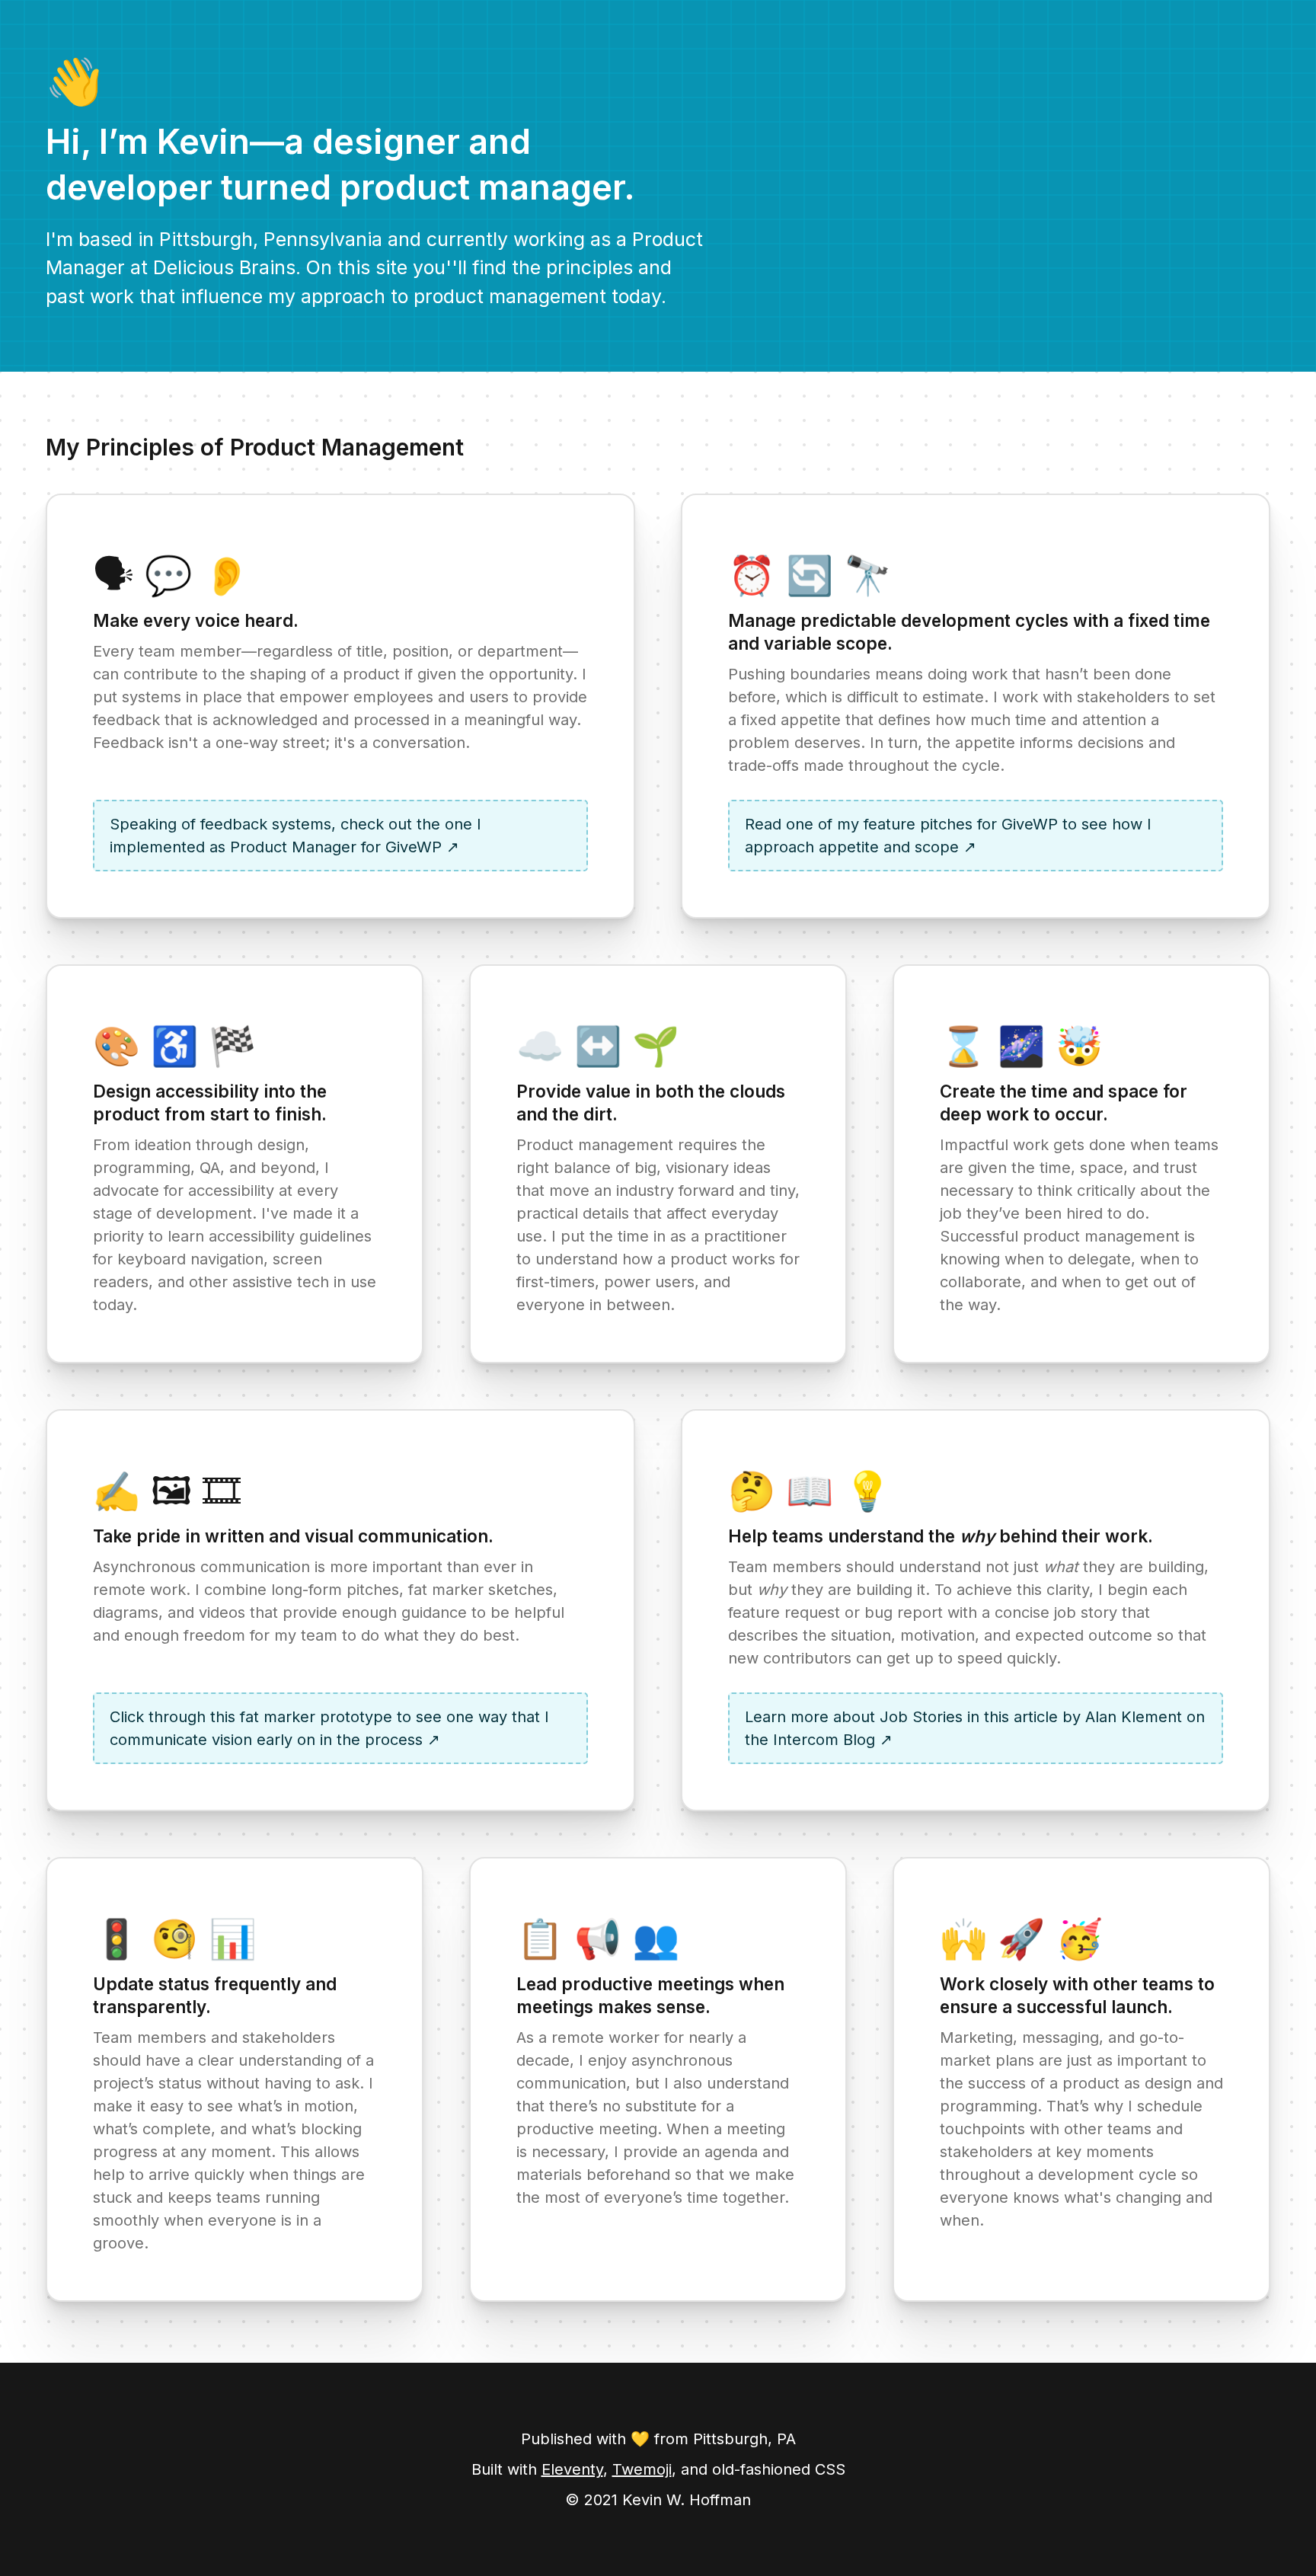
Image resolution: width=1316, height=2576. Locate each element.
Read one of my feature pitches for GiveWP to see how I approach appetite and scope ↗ (948, 836)
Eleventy (572, 2469)
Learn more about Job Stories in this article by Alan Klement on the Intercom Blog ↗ (975, 1728)
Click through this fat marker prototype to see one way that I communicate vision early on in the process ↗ (329, 1728)
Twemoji (642, 2469)
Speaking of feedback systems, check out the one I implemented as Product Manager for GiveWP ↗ (295, 836)
